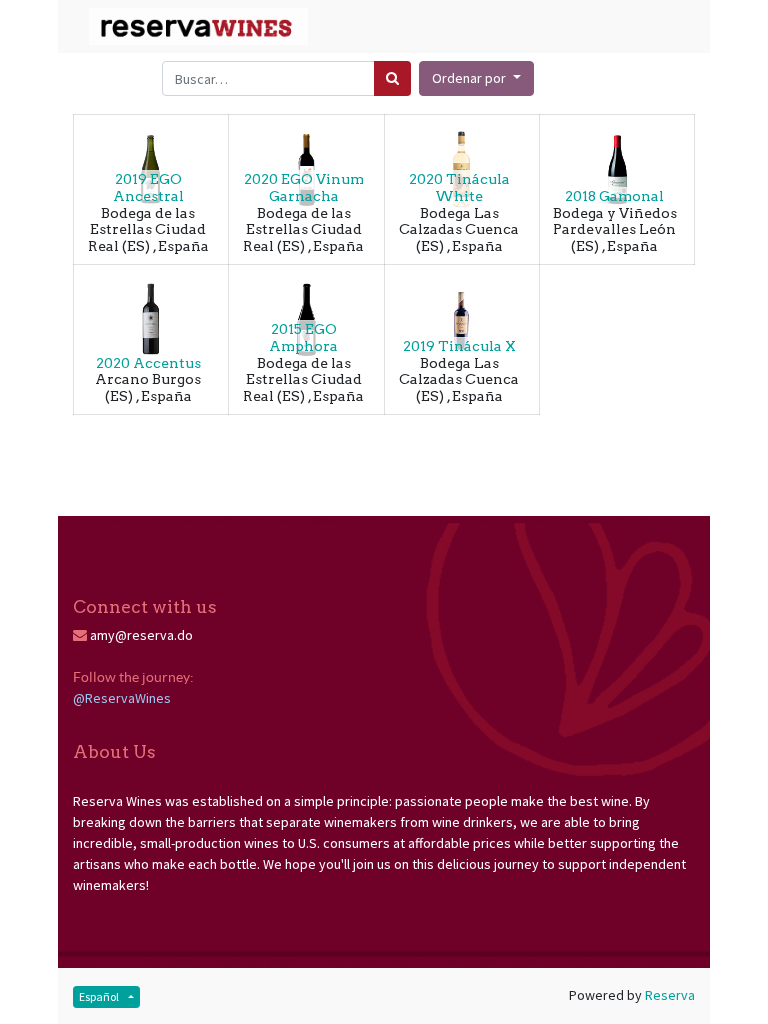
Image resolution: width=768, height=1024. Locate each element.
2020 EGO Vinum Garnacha (304, 187)
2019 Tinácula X (459, 346)
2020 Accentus (148, 363)
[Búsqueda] (392, 78)
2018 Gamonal (614, 196)
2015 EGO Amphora (303, 337)
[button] (476, 78)
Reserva (670, 995)
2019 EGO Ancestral (148, 187)
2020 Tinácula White (459, 187)
